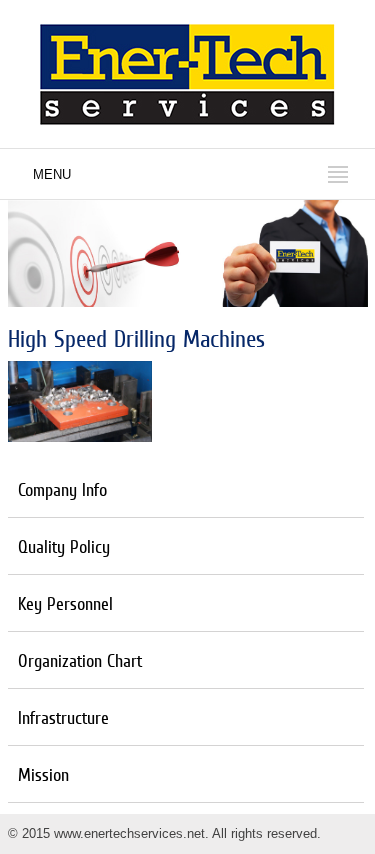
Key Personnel (65, 603)
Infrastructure (63, 717)
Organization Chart (80, 660)
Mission (43, 774)
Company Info (62, 489)
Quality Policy (64, 546)
